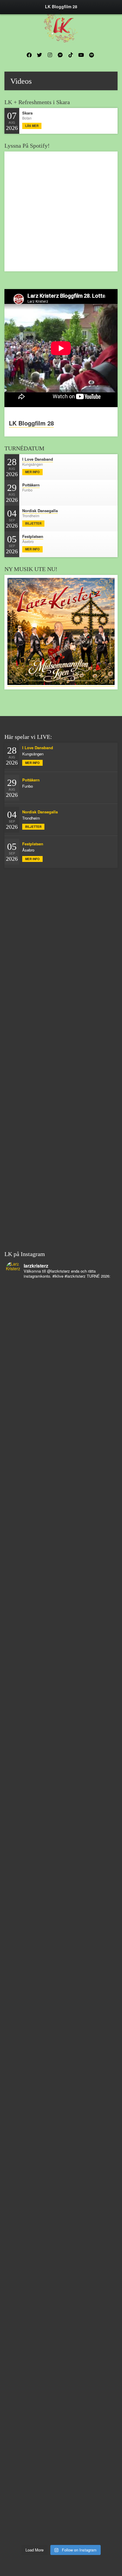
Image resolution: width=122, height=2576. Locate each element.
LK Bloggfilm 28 (31, 423)
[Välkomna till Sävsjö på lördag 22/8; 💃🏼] (61, 1630)
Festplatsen (33, 536)
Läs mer (32, 126)
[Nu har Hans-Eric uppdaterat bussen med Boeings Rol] (61, 1881)
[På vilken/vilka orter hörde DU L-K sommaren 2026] (61, 1441)
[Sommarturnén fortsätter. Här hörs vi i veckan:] (61, 2322)
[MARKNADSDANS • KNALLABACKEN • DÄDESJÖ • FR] (61, 1567)
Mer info (32, 472)
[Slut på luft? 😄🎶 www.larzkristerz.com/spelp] (61, 2133)
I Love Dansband (38, 459)
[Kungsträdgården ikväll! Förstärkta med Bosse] (61, 2070)
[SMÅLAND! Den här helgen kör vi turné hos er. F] (61, 1378)
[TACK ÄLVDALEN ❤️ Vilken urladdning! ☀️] (61, 2511)
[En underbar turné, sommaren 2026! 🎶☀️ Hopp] (61, 1315)
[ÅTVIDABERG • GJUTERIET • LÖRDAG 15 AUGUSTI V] (61, 1944)
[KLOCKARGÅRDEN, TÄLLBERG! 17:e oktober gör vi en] (61, 1755)
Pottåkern (31, 485)
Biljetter (33, 523)
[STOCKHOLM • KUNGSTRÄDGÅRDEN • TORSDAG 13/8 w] (61, 2196)
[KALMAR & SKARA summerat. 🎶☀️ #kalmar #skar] (61, 2385)
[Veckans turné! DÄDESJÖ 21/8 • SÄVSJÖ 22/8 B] (61, 1692)
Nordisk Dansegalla (40, 511)
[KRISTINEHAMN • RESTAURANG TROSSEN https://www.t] (61, 2007)
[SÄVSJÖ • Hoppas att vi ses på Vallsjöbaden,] (61, 1504)
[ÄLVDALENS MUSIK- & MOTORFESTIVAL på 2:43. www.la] (61, 2259)
